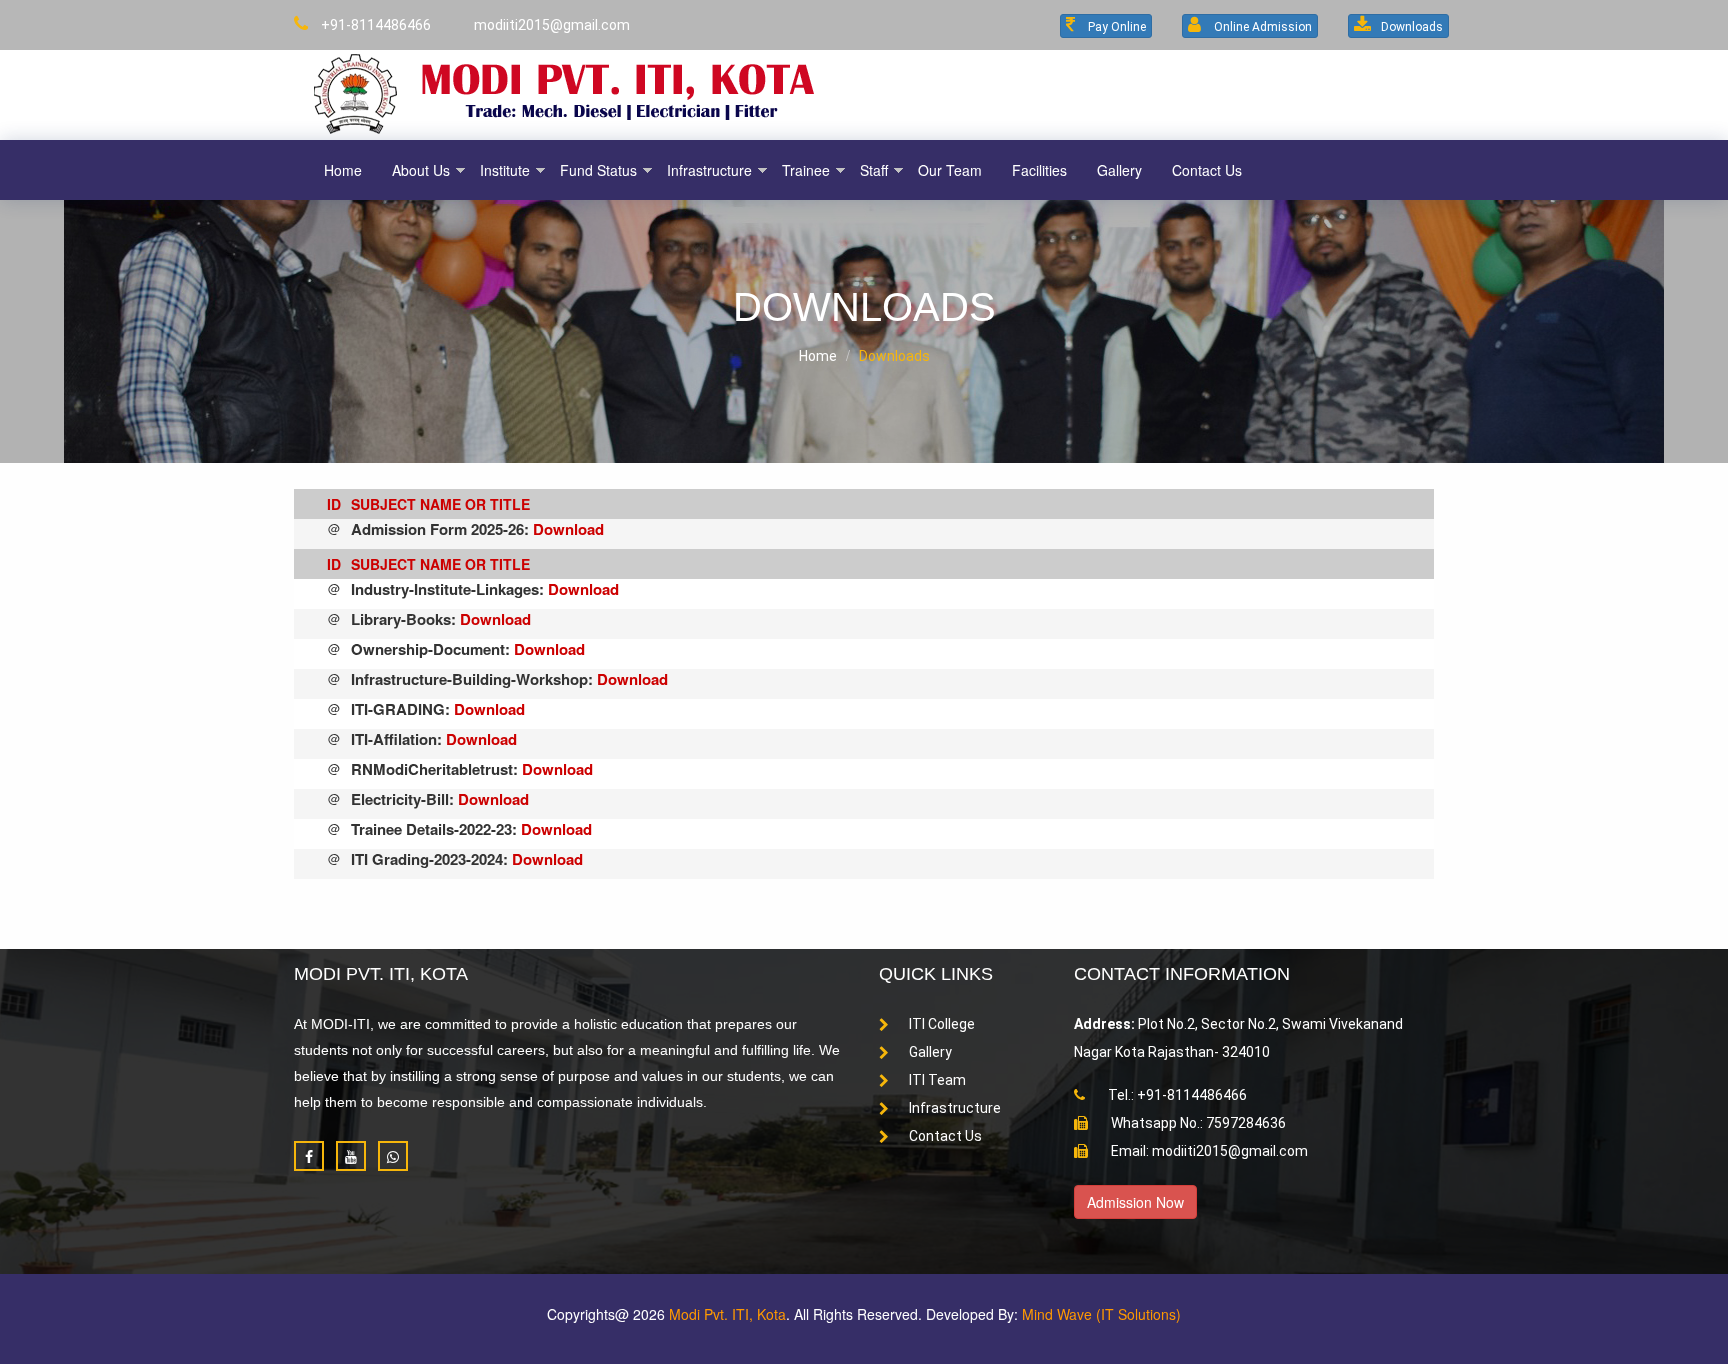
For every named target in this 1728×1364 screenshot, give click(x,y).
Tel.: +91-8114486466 (1176, 1095)
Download (568, 529)
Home (818, 356)
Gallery (930, 1052)
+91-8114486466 (374, 25)
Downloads (894, 356)
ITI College (942, 1024)
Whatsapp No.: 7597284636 (1197, 1123)
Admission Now (1135, 1202)
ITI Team (937, 1080)
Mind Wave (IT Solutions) (1101, 1314)
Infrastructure (955, 1108)
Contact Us (945, 1136)
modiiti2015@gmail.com (550, 25)
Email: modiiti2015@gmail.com (1208, 1151)
